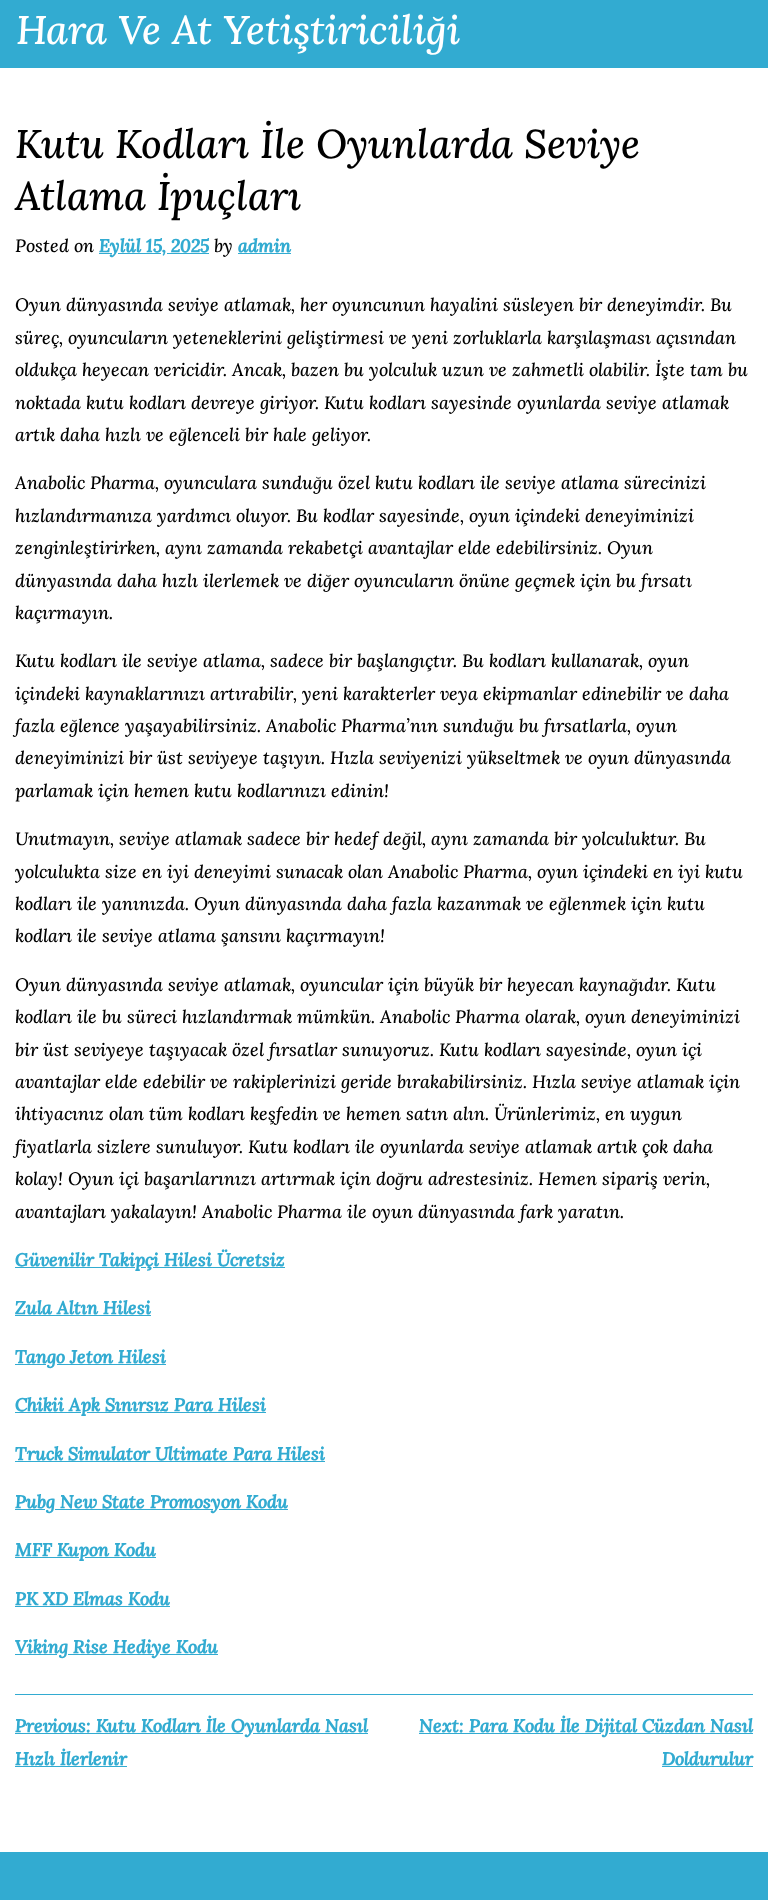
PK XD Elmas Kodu (92, 1598)
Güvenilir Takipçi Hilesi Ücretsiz (150, 1259)
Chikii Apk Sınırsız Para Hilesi (140, 1404)
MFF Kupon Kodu (85, 1549)
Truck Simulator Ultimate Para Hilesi (170, 1453)
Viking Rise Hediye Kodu (116, 1646)
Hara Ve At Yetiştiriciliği (238, 29)
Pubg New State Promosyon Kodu (151, 1501)
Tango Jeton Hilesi (90, 1356)
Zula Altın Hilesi (83, 1307)
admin (264, 245)
